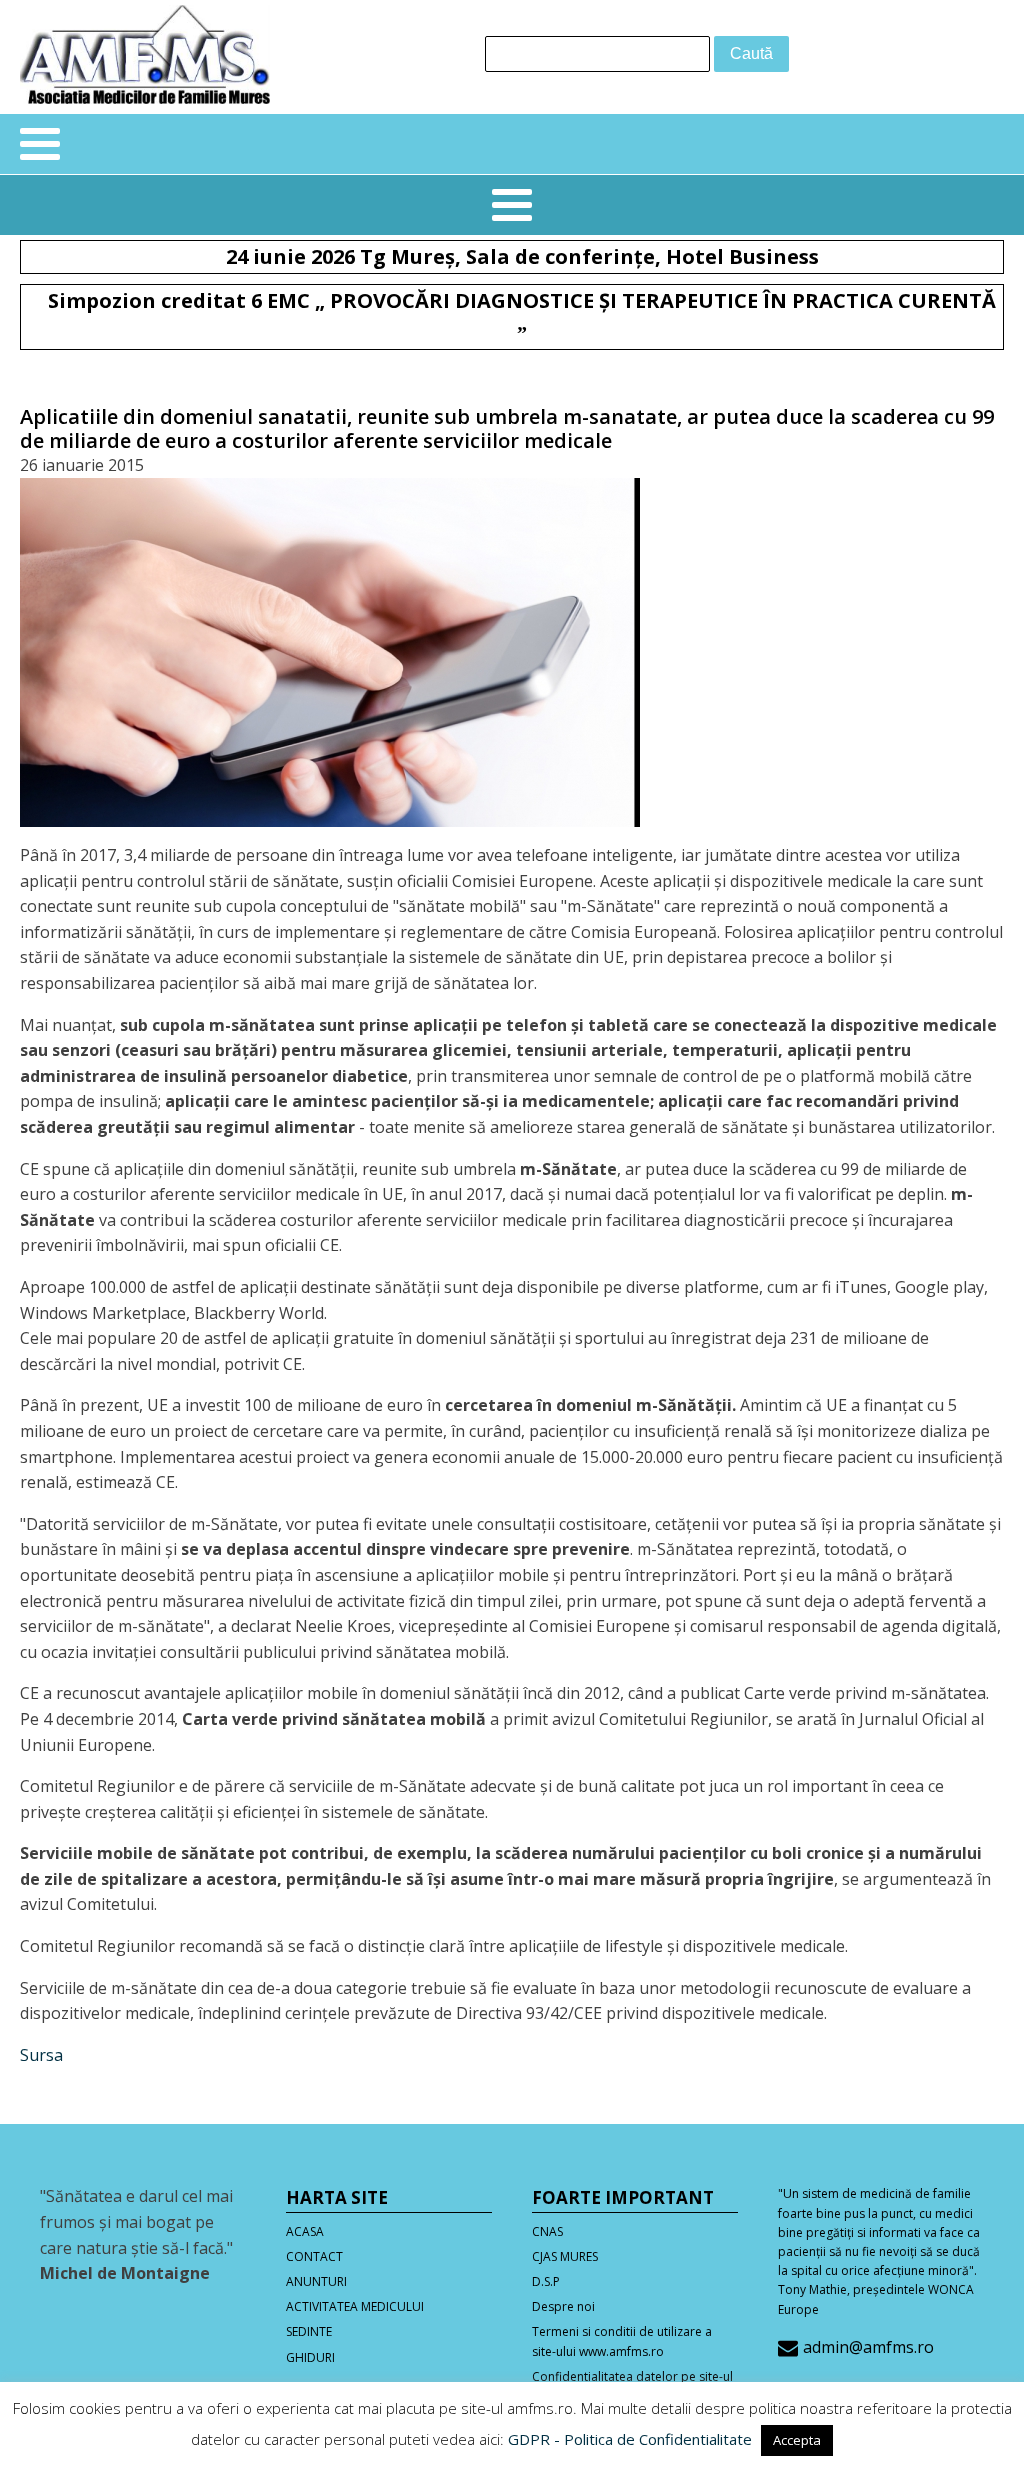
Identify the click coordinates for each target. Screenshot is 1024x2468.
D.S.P (546, 2281)
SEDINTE (309, 2331)
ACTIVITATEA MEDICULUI (355, 2306)
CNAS (547, 2231)
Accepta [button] (797, 2440)
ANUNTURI (316, 2281)
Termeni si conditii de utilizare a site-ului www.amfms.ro (622, 2341)
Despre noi (563, 2306)
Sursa (41, 2055)
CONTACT (314, 2256)
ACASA (305, 2231)
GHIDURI (310, 2357)
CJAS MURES (565, 2256)
